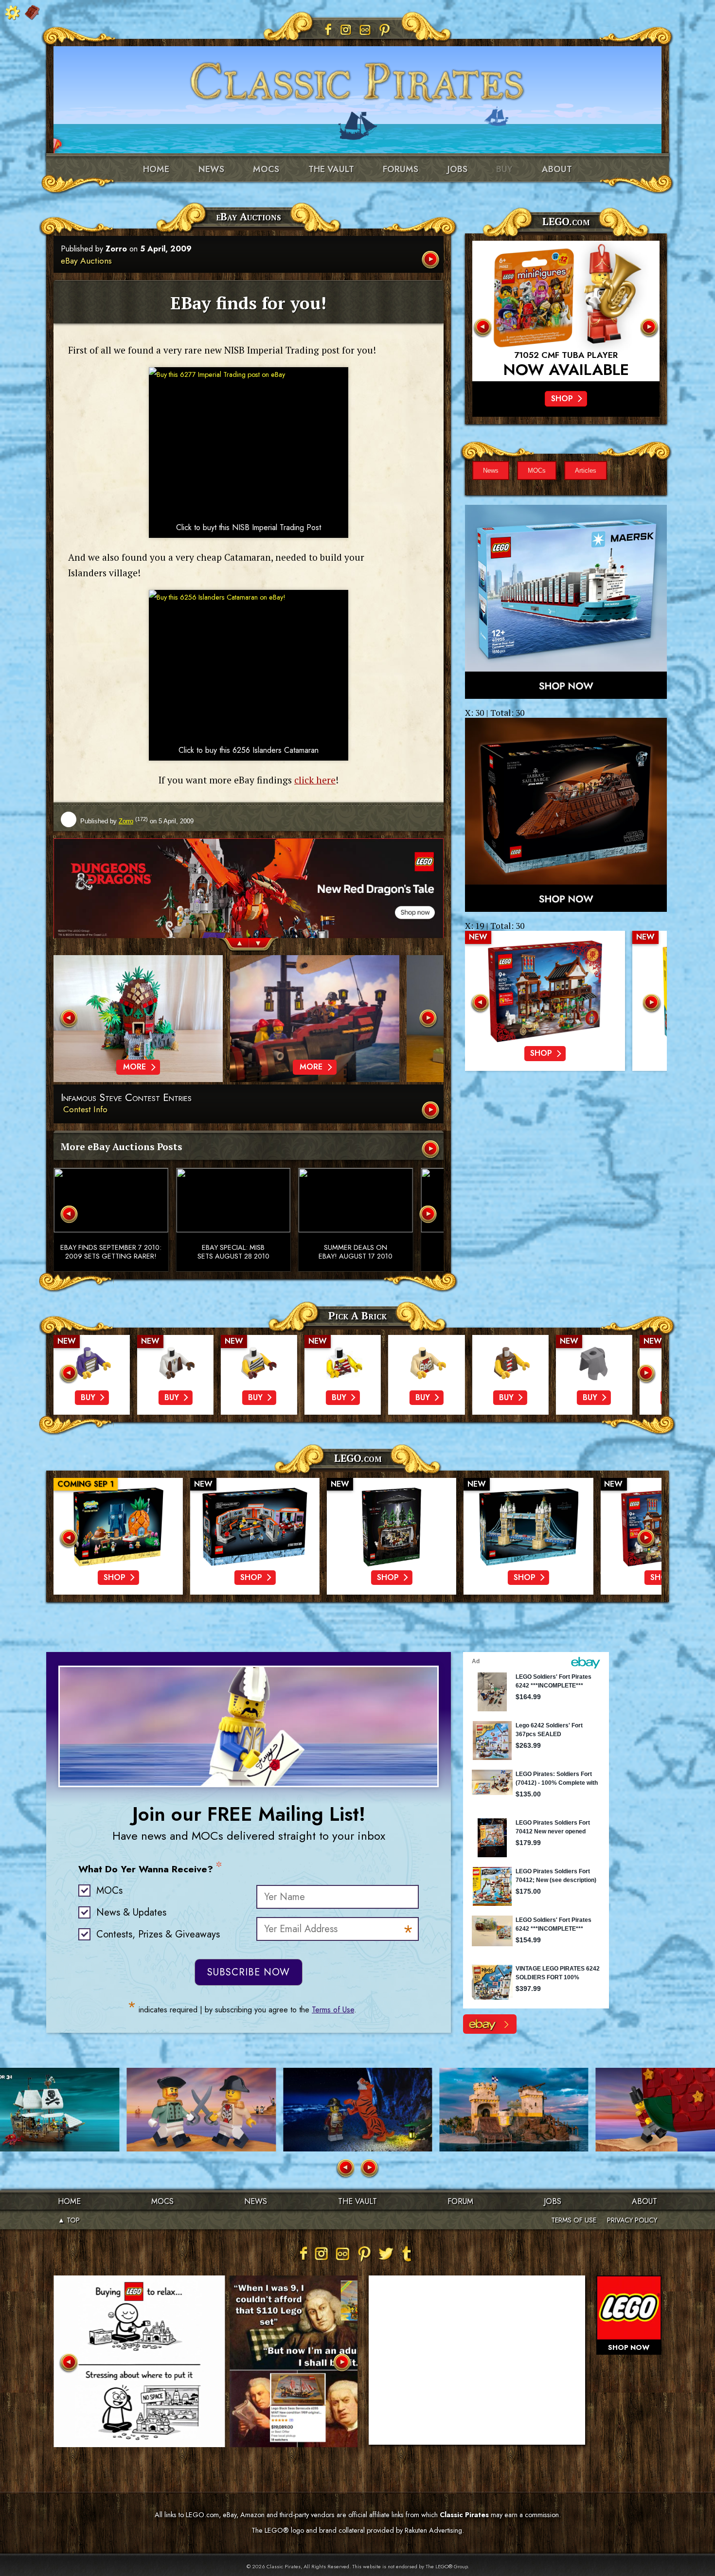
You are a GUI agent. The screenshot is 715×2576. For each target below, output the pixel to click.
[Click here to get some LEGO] (566, 602)
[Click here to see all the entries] (431, 1111)
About (557, 169)
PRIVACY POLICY (632, 2220)
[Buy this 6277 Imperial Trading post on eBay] (249, 442)
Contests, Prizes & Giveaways (158, 1934)
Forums (401, 169)
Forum (460, 2201)
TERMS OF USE (574, 2220)
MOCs (266, 169)
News (211, 169)
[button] (234, 945)
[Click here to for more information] (566, 311)
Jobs (457, 169)
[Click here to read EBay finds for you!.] (431, 260)
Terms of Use (333, 2010)
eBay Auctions (86, 261)
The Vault (357, 2201)
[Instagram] (346, 30)
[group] (249, 925)
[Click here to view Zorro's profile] (69, 820)
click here (315, 780)
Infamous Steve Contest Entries (126, 1098)
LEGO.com (358, 1458)
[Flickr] (365, 30)
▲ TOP (69, 2220)
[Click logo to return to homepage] (357, 78)
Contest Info (85, 1109)
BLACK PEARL (566, 355)
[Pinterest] (385, 30)
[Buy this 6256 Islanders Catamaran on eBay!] (249, 665)
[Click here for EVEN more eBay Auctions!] (431, 1150)
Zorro (116, 249)
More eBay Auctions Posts (122, 1146)
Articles (586, 471)
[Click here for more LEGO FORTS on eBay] (490, 2024)
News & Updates (131, 1912)
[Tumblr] (407, 2254)
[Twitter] (386, 2254)
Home (156, 169)
